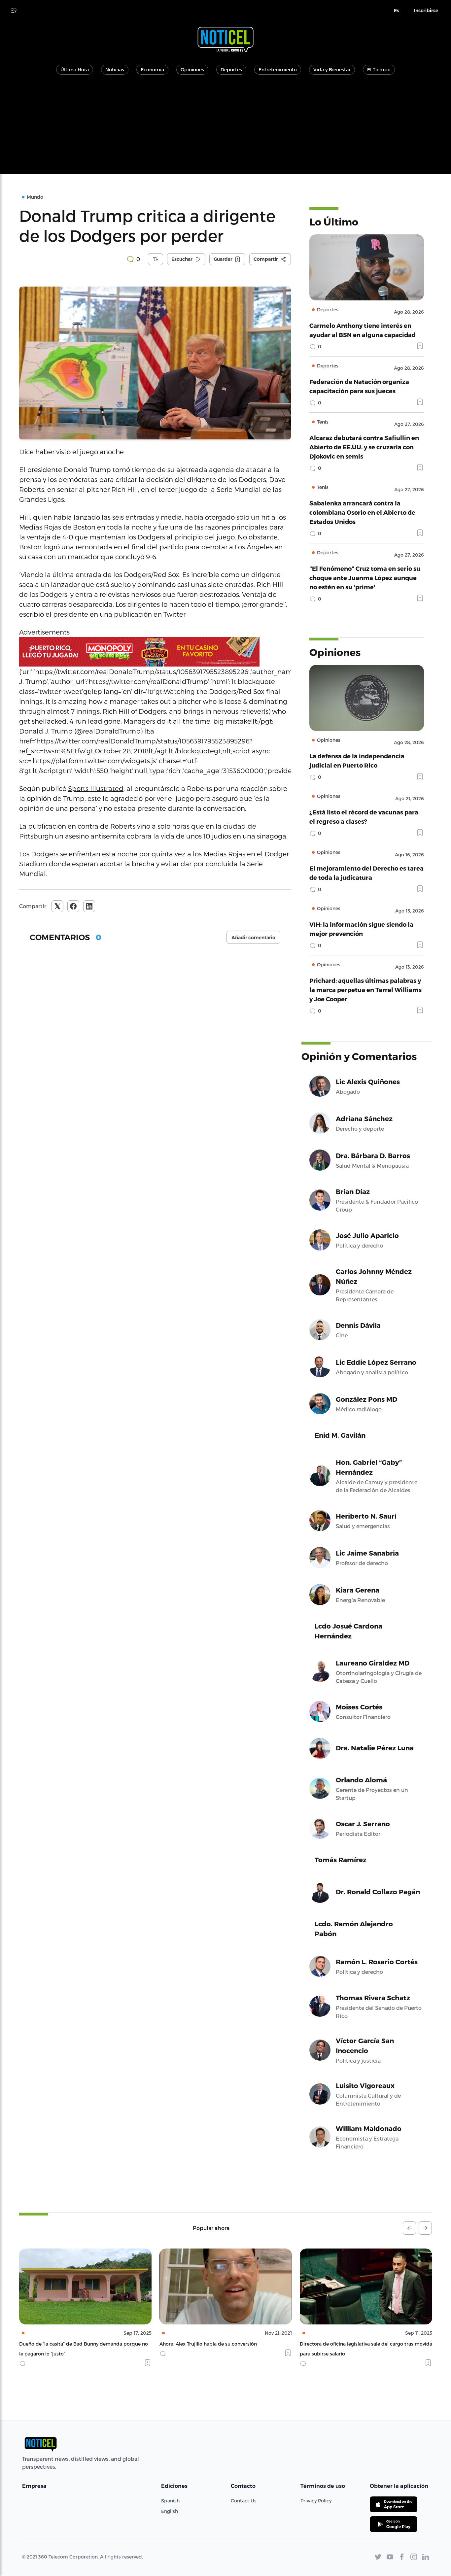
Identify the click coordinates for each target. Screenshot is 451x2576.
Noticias (115, 69)
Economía (152, 69)
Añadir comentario (253, 938)
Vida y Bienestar (332, 69)
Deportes (231, 69)
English (170, 2511)
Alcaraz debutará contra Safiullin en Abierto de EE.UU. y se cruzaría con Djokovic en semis (364, 447)
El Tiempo (379, 69)
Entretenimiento (278, 69)
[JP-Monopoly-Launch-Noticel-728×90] (155, 652)
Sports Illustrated (96, 788)
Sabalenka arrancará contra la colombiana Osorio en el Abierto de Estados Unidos (362, 512)
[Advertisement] (225, 128)
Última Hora (75, 69)
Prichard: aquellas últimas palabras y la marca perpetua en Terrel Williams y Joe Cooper (365, 990)
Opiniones (192, 69)
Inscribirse (426, 11)
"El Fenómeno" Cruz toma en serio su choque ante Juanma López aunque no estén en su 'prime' (365, 578)
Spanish (170, 2501)
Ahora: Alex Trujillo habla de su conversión (68, 2344)
